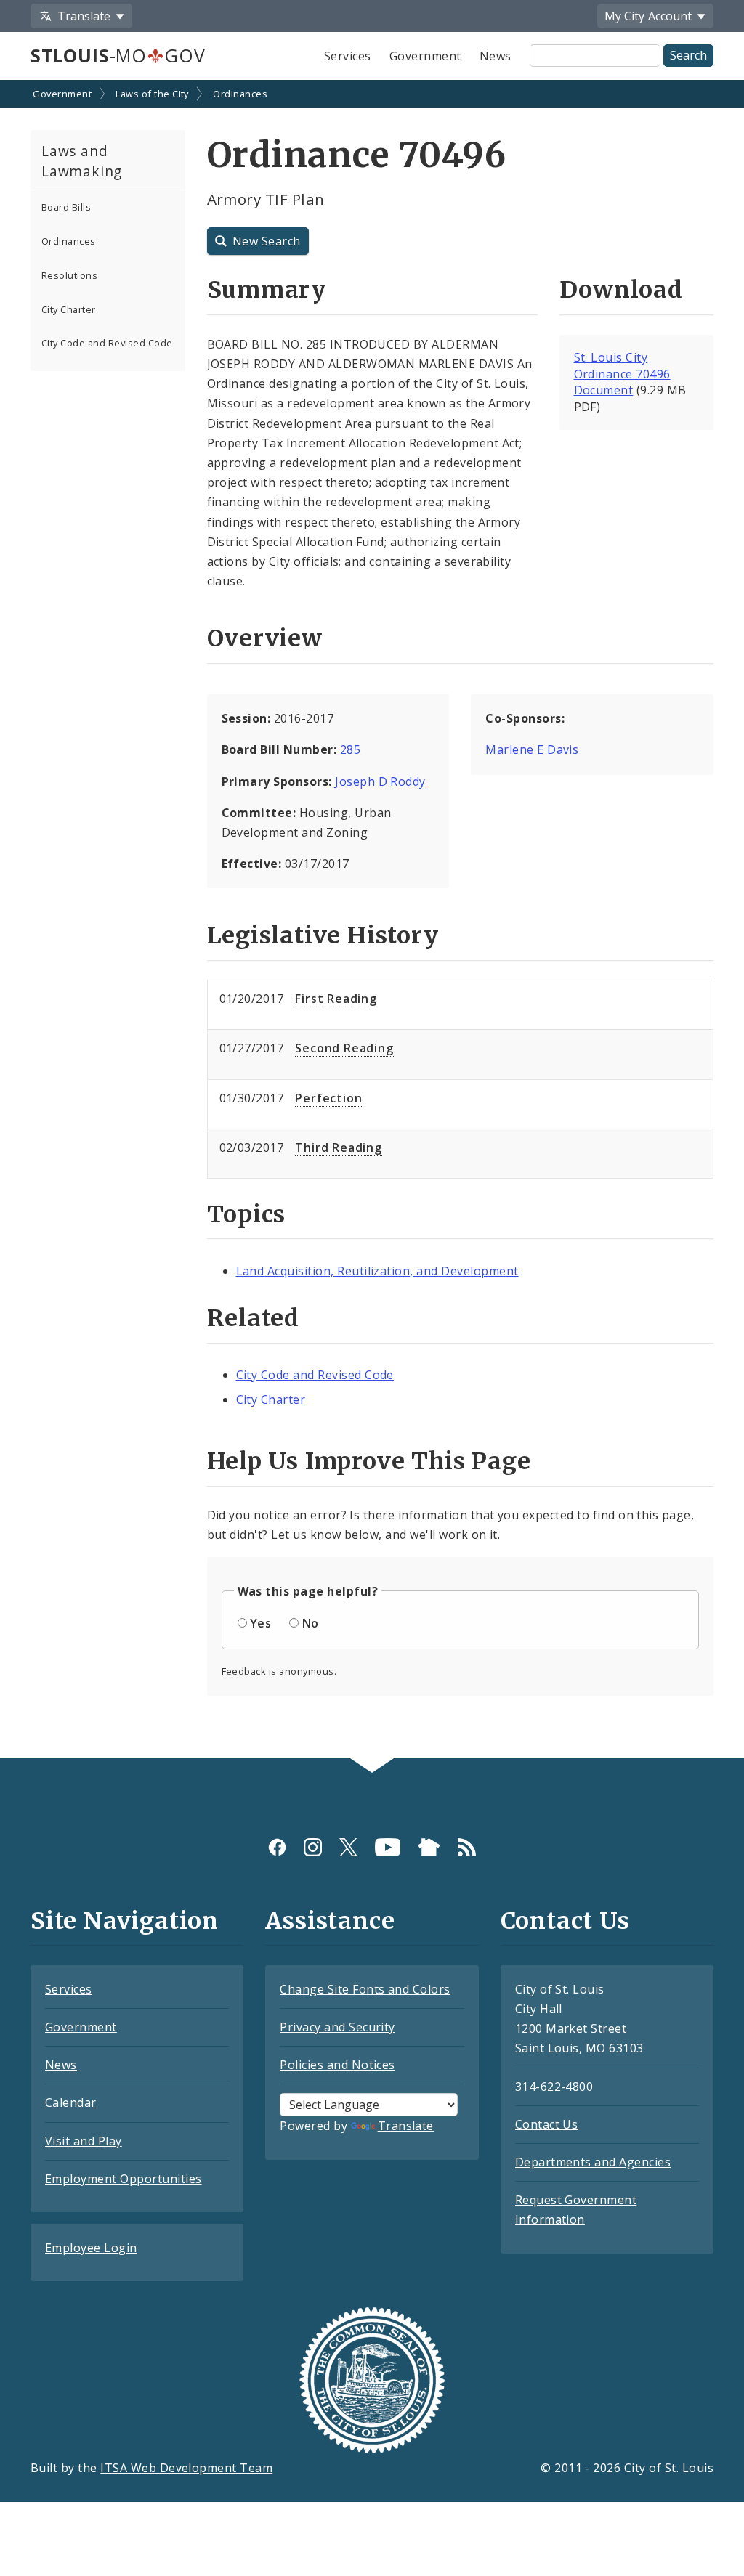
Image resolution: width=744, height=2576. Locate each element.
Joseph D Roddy (380, 781)
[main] (372, 921)
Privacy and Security (337, 2027)
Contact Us (547, 2124)
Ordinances (240, 94)
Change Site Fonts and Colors (365, 1989)
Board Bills (66, 207)
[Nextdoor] (429, 1847)
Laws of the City (152, 94)
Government (425, 56)
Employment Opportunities (124, 2179)
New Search (267, 241)
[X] (348, 1847)
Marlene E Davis (532, 749)
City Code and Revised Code (107, 343)
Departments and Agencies (593, 2162)
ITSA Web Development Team (186, 2468)
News (496, 56)
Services (348, 56)
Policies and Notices (337, 2065)
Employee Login (91, 2248)
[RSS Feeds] (467, 1847)
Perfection (328, 1098)
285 (350, 749)
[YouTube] (388, 1847)
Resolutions (69, 275)
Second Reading (344, 1048)
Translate (406, 2126)
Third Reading (338, 1147)
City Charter (69, 309)
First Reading (336, 999)
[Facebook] (277, 1847)
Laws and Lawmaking (82, 161)
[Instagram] (313, 1847)
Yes (260, 1623)
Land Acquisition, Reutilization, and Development (377, 1271)
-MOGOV (118, 55)
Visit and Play (84, 2141)
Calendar (71, 2102)
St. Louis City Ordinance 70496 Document (622, 374)
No (311, 1623)
